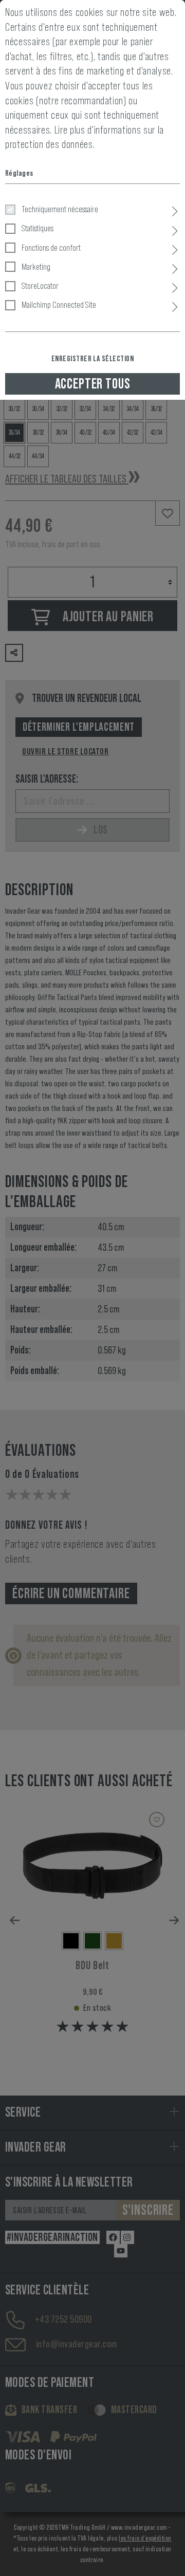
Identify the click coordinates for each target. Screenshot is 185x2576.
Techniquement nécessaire (60, 209)
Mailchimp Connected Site (59, 305)
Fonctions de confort (51, 248)
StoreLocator (40, 286)
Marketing (36, 267)
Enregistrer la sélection (93, 359)
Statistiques (38, 228)
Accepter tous (93, 384)
